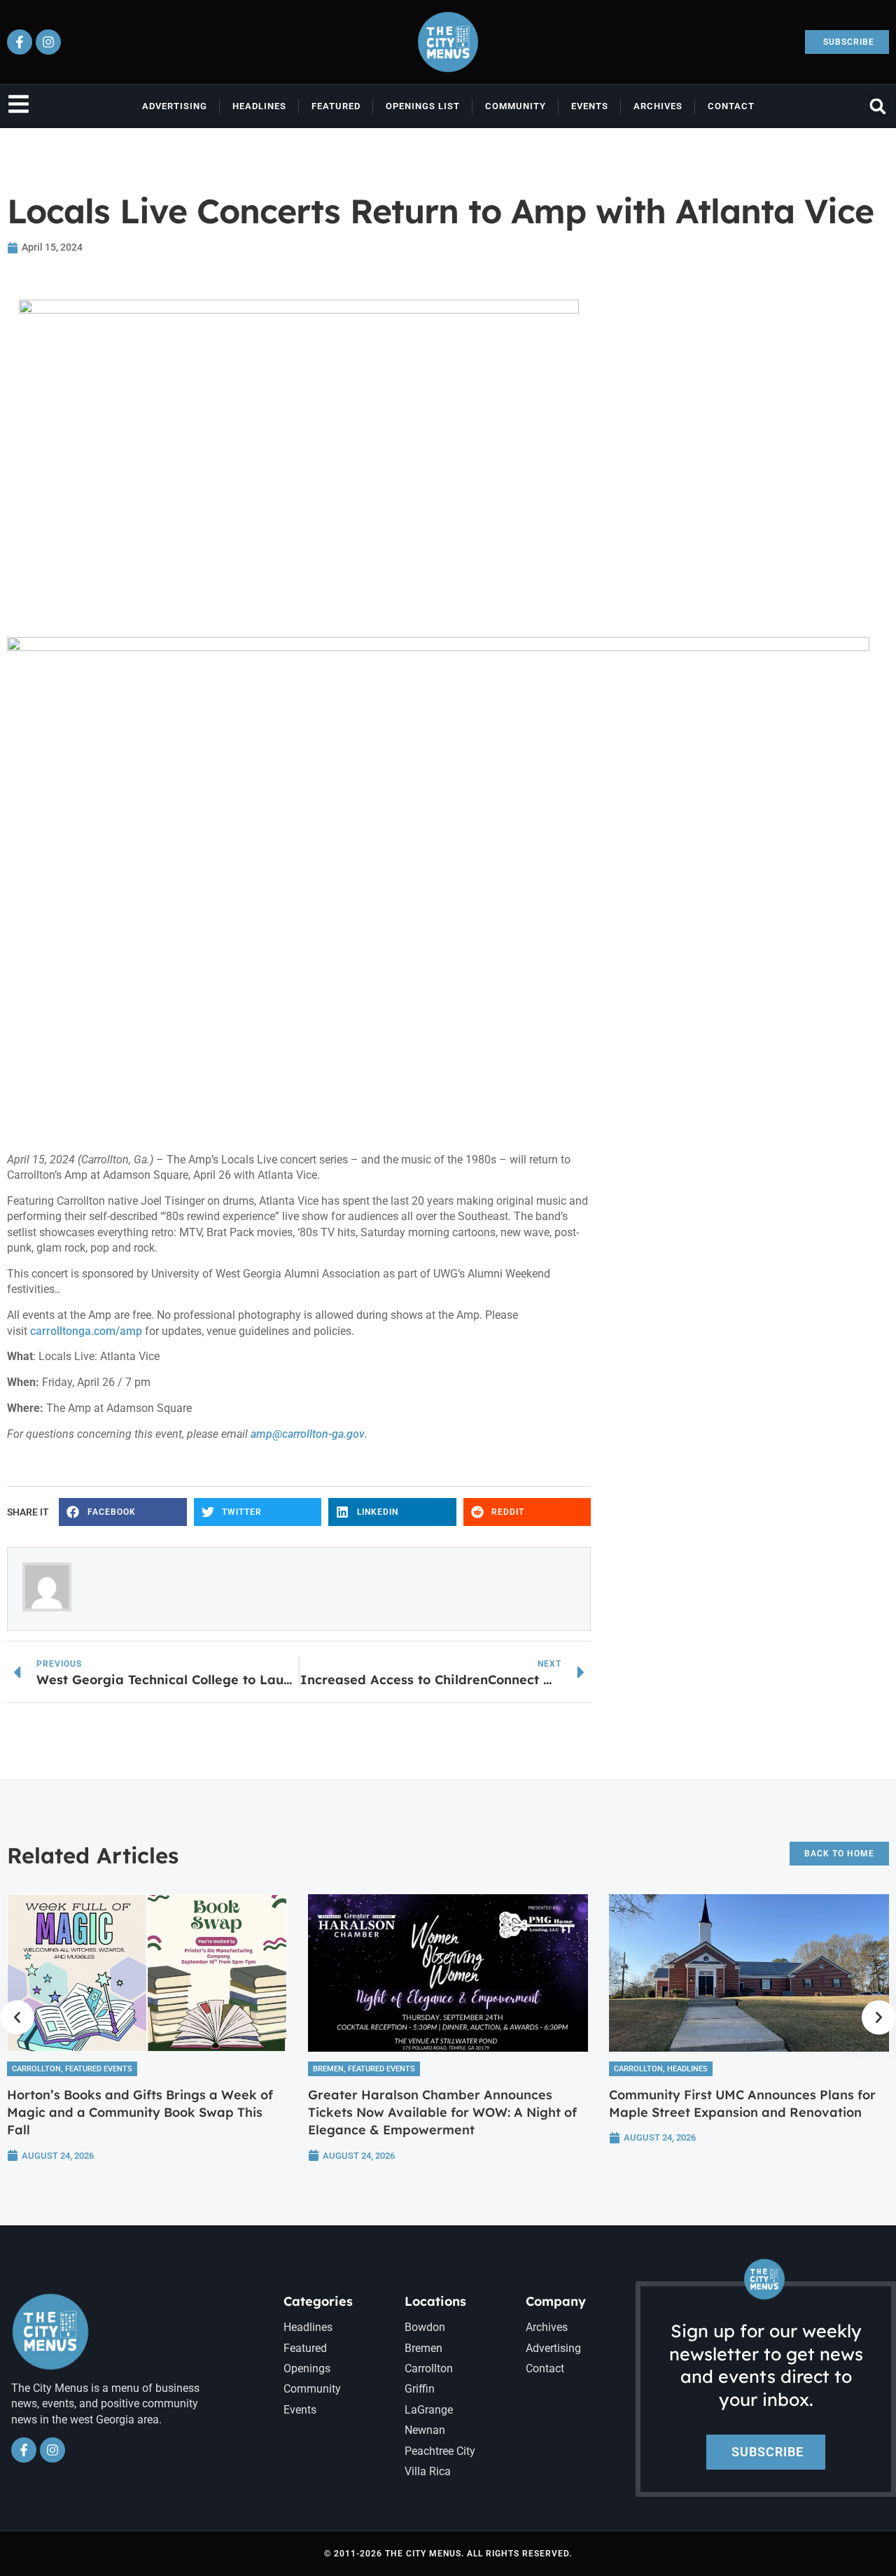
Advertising (175, 106)
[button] (877, 106)
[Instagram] (48, 42)
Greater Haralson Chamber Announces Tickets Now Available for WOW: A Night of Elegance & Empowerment (442, 2112)
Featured (336, 106)
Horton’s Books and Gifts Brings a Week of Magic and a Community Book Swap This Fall (140, 2112)
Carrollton (36, 2069)
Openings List (423, 106)
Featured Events (99, 2069)
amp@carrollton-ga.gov (308, 1434)
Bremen (328, 2069)
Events (590, 106)
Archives (658, 106)
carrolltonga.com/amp (86, 1331)
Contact (731, 106)
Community (516, 106)
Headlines (259, 106)
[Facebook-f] (20, 42)
